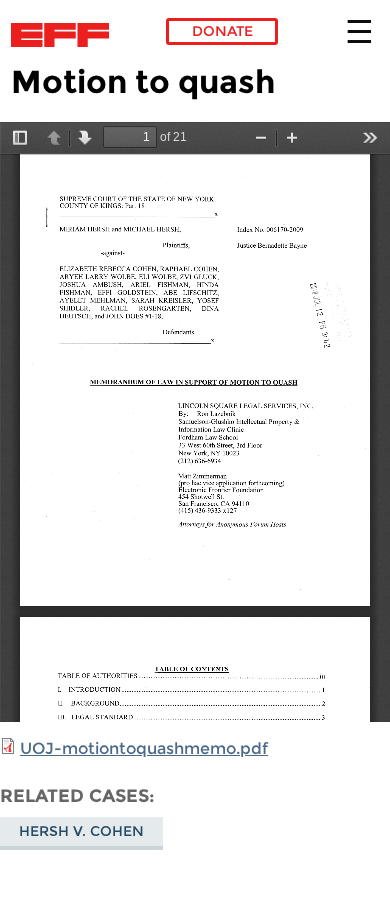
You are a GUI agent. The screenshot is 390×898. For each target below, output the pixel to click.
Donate (222, 31)
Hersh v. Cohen (81, 831)
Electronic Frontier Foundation (65, 35)
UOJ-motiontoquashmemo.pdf (144, 748)
